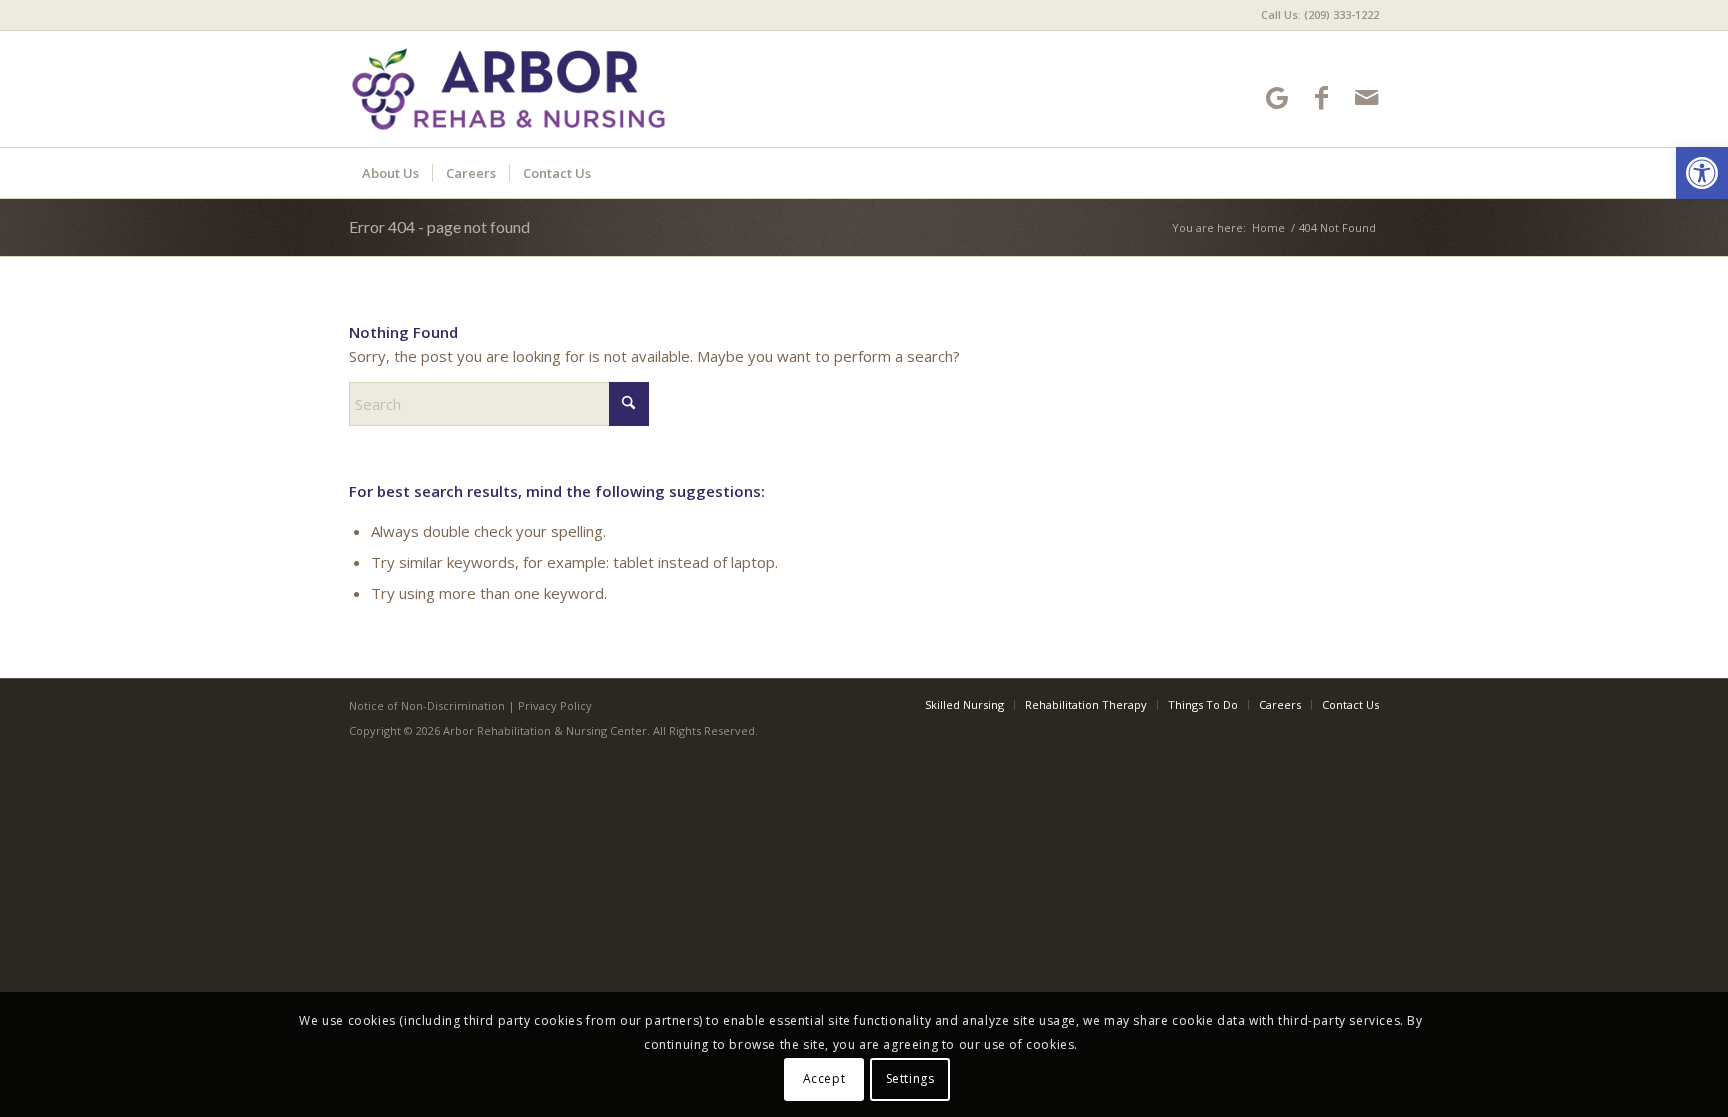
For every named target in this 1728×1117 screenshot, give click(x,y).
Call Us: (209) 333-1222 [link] (1320, 14)
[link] (1702, 173)
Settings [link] (910, 1078)
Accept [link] (824, 1078)
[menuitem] (1315, 15)
